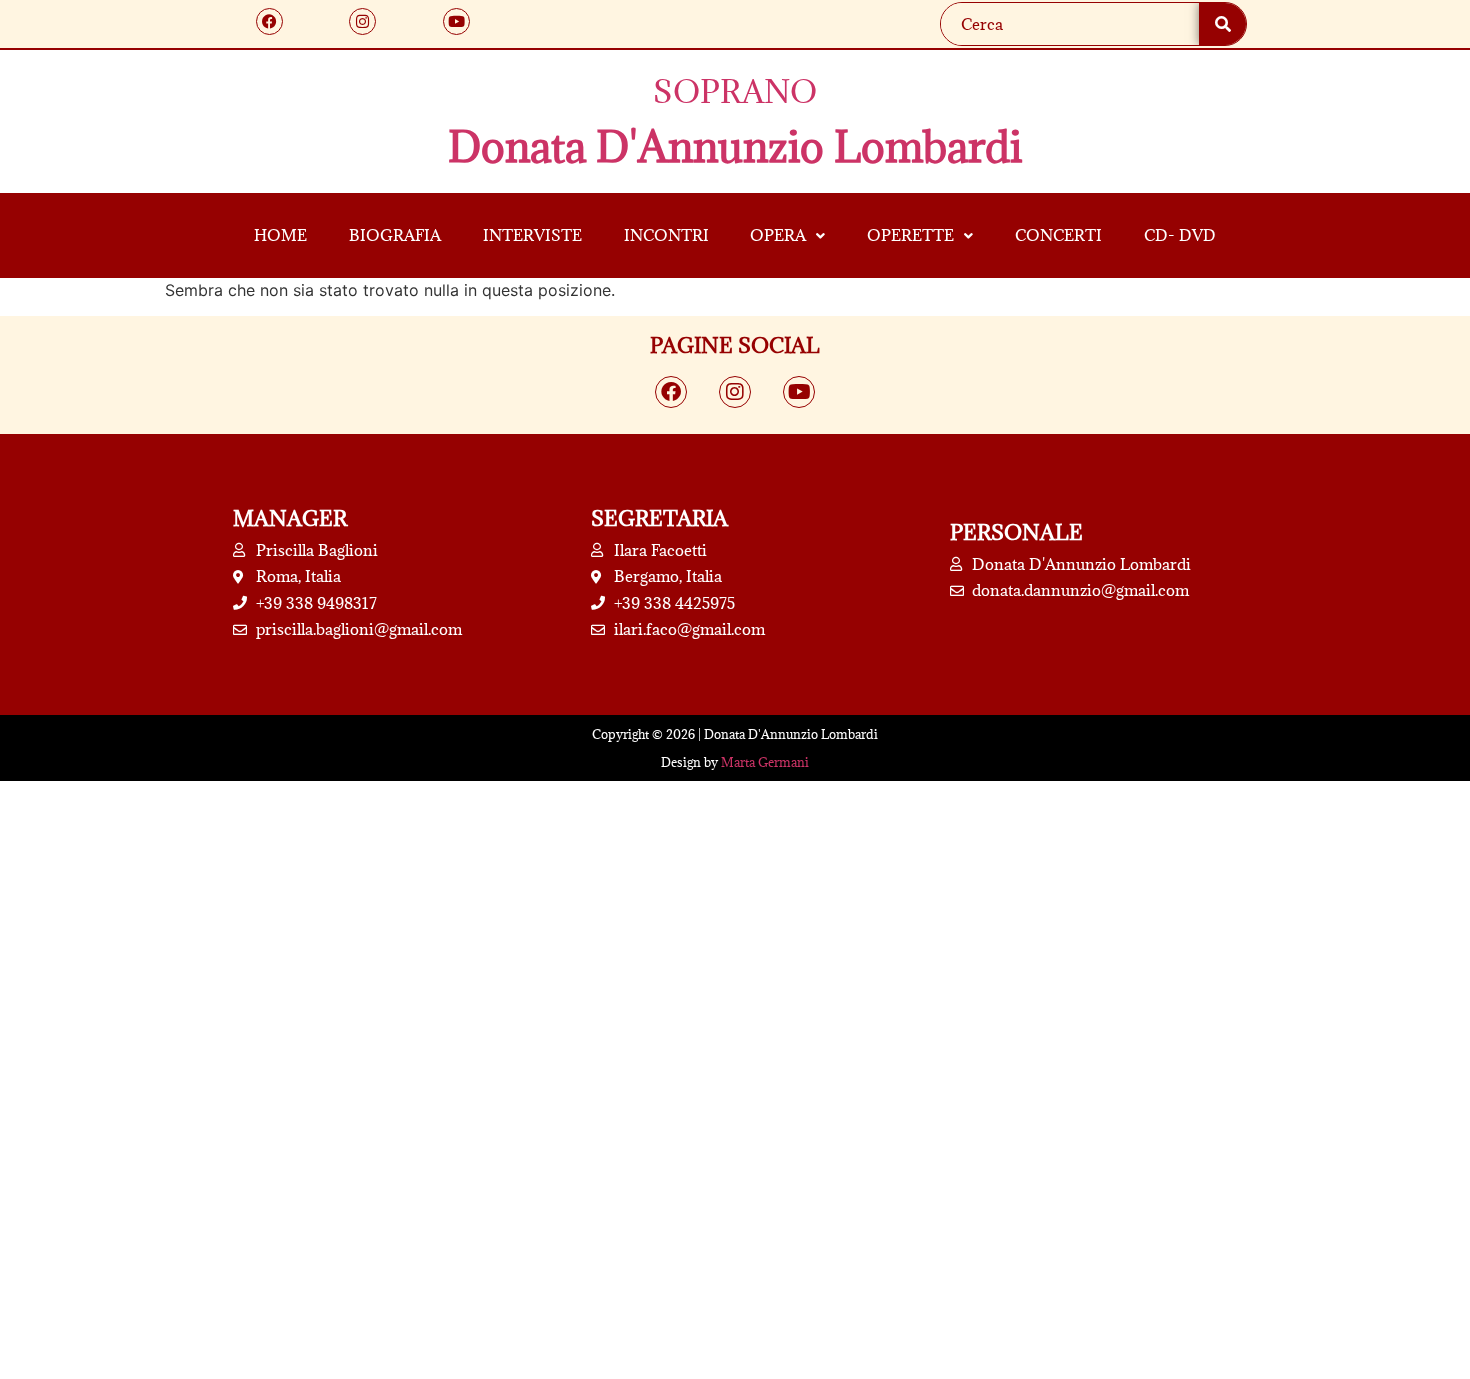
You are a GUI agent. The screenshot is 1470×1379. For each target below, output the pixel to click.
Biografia (395, 235)
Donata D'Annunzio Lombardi (735, 146)
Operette (910, 235)
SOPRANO (735, 91)
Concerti (1058, 235)
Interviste (532, 235)
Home (280, 235)
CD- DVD (1180, 235)
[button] (788, 235)
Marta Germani (765, 762)
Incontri (666, 235)
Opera (778, 235)
